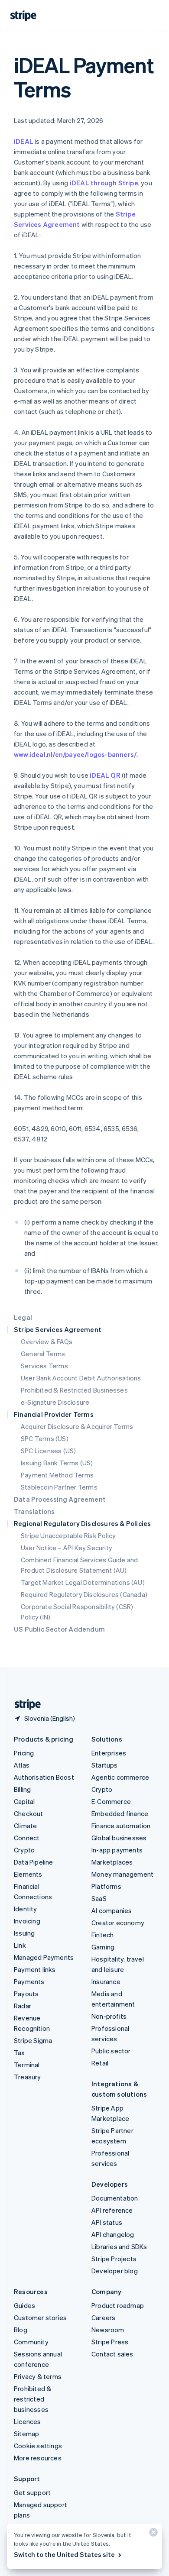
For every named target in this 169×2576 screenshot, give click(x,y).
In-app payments (117, 1850)
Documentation (115, 2198)
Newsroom (108, 2330)
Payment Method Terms (57, 1475)
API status (107, 2222)
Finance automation (121, 1826)
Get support (32, 2492)
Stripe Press (110, 2342)
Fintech (102, 1935)
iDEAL (24, 141)
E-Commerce (111, 1801)
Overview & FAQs (47, 1341)
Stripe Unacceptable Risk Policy (68, 1535)
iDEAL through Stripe (104, 183)
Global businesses (119, 1838)
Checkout (29, 1813)
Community (31, 2342)
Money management (122, 1874)
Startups (105, 1765)
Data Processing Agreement (60, 1499)
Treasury (28, 2077)
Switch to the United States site (64, 2554)
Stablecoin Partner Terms (59, 1487)
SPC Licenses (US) (48, 1451)
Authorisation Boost (44, 1777)
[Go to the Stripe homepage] (24, 1705)
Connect (27, 1838)
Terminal (27, 2065)
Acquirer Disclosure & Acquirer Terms (77, 1426)
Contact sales (112, 2354)
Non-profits (109, 2016)
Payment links (35, 1969)
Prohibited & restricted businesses (32, 2399)
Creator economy (118, 1923)
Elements (28, 1874)
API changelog (113, 2234)
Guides (24, 2305)
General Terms (43, 1354)
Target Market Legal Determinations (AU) (83, 1582)
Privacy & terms (38, 2376)
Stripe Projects (114, 2259)
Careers (103, 2317)
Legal (23, 1317)
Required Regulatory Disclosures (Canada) (84, 1594)
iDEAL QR (105, 775)
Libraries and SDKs (119, 2246)
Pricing (24, 1753)
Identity (26, 1909)
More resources (38, 2458)
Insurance (106, 1981)
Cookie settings (38, 2446)
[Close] (152, 2534)
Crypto (24, 1850)
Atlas (22, 1765)
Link (20, 1945)
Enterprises (109, 1753)
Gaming (103, 1947)
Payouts (26, 1994)
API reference (112, 2210)
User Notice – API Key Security (67, 1548)
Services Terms (44, 1366)
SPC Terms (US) (45, 1438)
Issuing (24, 1933)
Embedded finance (120, 1813)
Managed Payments (44, 1957)
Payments (29, 1981)
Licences (28, 2421)
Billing (22, 1789)
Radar (23, 2006)
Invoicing (27, 1921)
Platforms (106, 1886)
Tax (19, 2052)
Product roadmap (118, 2305)
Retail (100, 2063)
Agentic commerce (120, 1777)
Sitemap (26, 2434)
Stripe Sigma (33, 2040)
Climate (25, 1826)
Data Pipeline (34, 1862)
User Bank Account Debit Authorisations (81, 1378)
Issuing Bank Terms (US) (57, 1463)
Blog (21, 2330)
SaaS (99, 1898)
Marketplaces (112, 1862)
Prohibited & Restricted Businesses (74, 1390)
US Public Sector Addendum (59, 1629)
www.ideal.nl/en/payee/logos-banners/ (75, 754)
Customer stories (40, 2317)
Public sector (111, 2051)
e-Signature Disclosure (55, 1402)
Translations (34, 1511)
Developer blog (115, 2271)
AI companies (112, 1910)
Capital (24, 1801)
